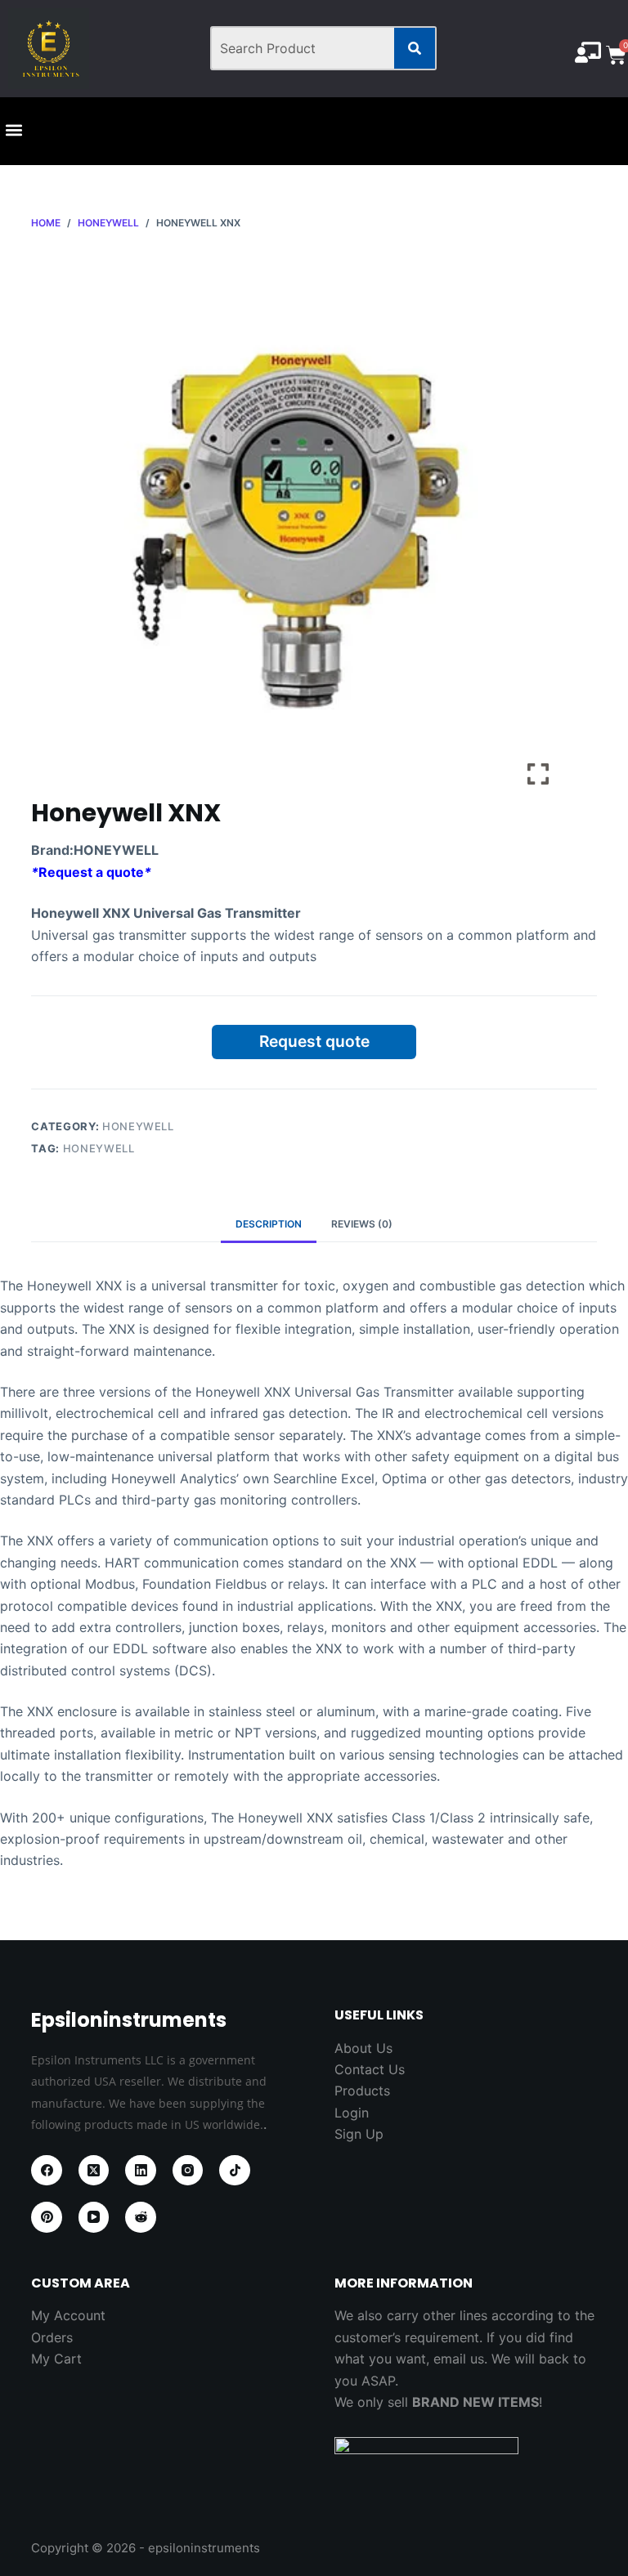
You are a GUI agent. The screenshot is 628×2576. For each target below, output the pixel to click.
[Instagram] (188, 2171)
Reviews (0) (362, 1224)
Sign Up (359, 2134)
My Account (68, 2315)
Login (352, 2113)
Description (269, 1224)
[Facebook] (47, 2171)
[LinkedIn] (141, 2171)
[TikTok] (235, 2171)
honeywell (99, 1148)
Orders (52, 2337)
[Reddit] (141, 2217)
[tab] (269, 1224)
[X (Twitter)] (94, 2171)
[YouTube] (94, 2217)
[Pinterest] (47, 2217)
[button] (13, 130)
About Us (363, 2048)
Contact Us (370, 2069)
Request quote (314, 1041)
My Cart (56, 2359)
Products (362, 2091)
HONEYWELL (138, 1126)
